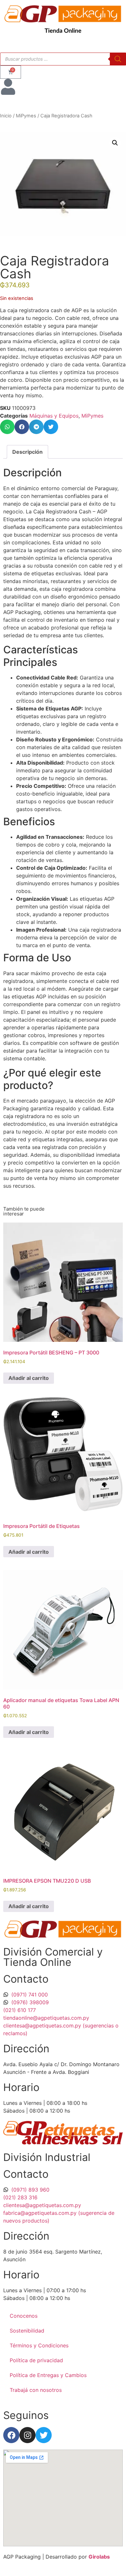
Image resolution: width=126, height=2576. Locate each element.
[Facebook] (11, 2435)
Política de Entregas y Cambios (48, 2375)
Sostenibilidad (27, 2331)
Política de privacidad (36, 2360)
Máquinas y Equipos (54, 416)
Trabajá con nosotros (36, 2390)
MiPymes (26, 116)
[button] (115, 143)
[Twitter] (44, 2435)
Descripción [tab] (27, 452)
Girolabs (99, 2557)
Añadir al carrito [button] (29, 1378)
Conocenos (24, 2316)
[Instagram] (27, 2435)
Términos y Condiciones (39, 2345)
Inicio (6, 116)
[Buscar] (118, 59)
